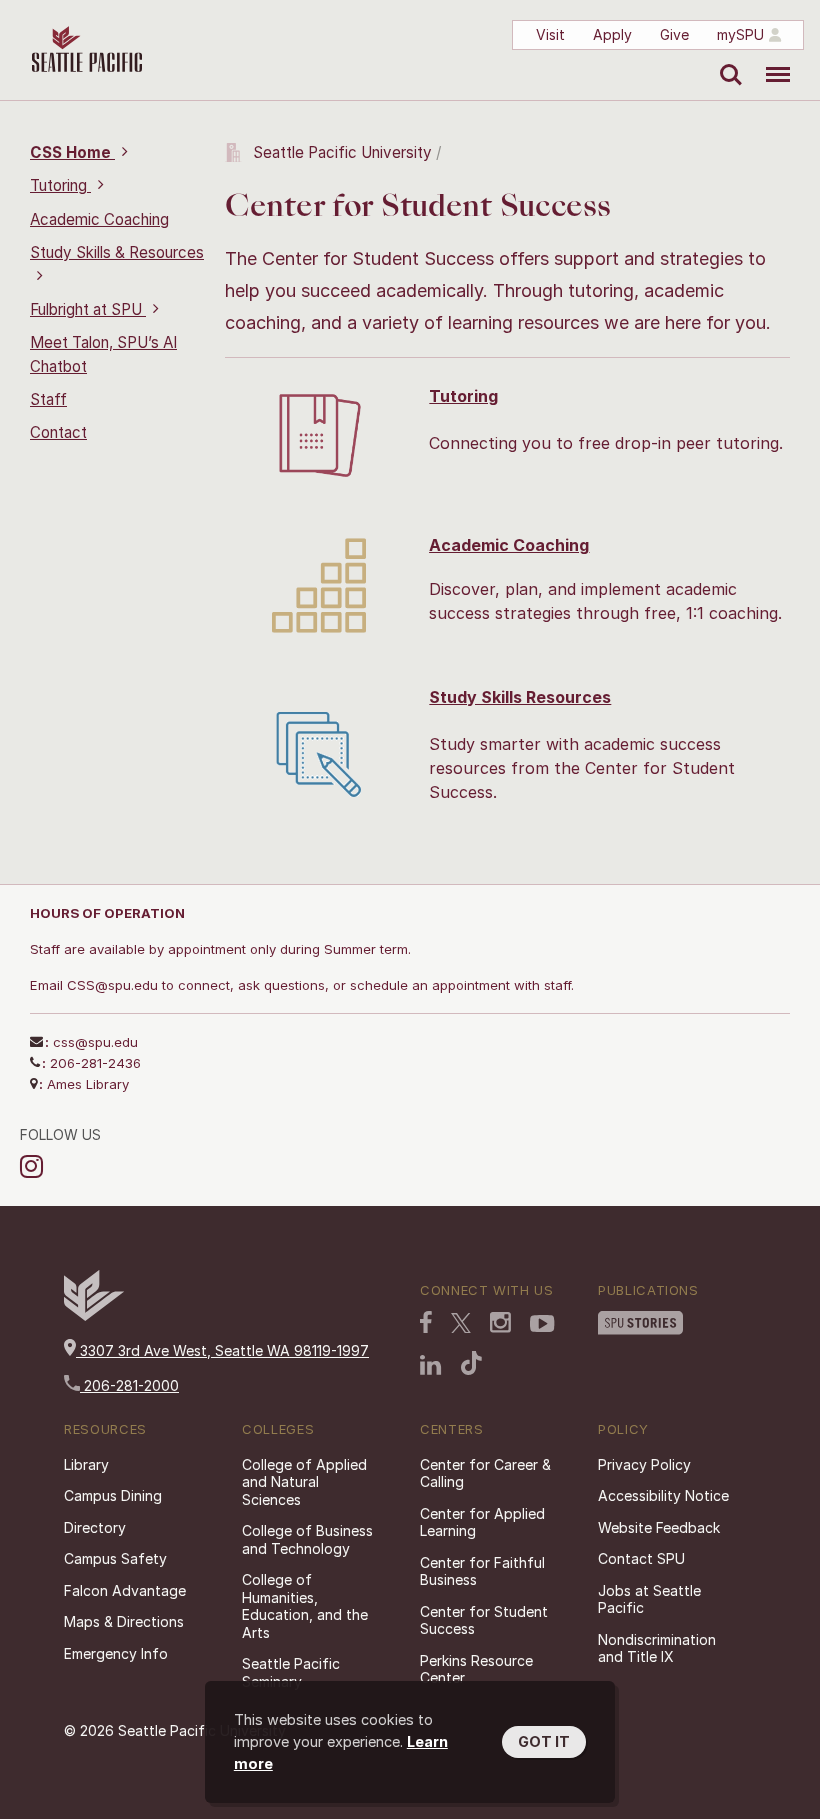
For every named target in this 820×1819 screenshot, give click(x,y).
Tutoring (60, 185)
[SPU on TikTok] (471, 1365)
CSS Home (72, 152)
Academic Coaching (99, 219)
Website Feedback (659, 1527)
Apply (612, 34)
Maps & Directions (124, 1621)
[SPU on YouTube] (542, 1326)
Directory (95, 1527)
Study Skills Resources (520, 697)
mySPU (740, 34)
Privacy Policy (644, 1464)
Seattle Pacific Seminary (291, 1672)
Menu (770, 60)
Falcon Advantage (125, 1590)
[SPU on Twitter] (461, 1325)
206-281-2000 (129, 1385)
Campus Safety (115, 1558)
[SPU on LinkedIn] (431, 1367)
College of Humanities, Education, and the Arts (305, 1606)
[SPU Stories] (640, 1325)
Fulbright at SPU (88, 309)
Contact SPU (641, 1558)
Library (86, 1464)
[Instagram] (34, 1166)
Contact (58, 432)
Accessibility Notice (663, 1495)
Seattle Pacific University (342, 152)
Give (674, 34)
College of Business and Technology (307, 1539)
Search (726, 60)
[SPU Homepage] (94, 1315)
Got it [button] (544, 1741)
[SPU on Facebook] (426, 1324)
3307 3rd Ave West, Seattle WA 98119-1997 (222, 1350)
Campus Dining (113, 1495)
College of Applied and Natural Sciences (304, 1482)
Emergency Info (116, 1653)
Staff (48, 399)
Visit (550, 34)
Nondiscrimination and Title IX (657, 1648)
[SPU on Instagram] (500, 1324)
